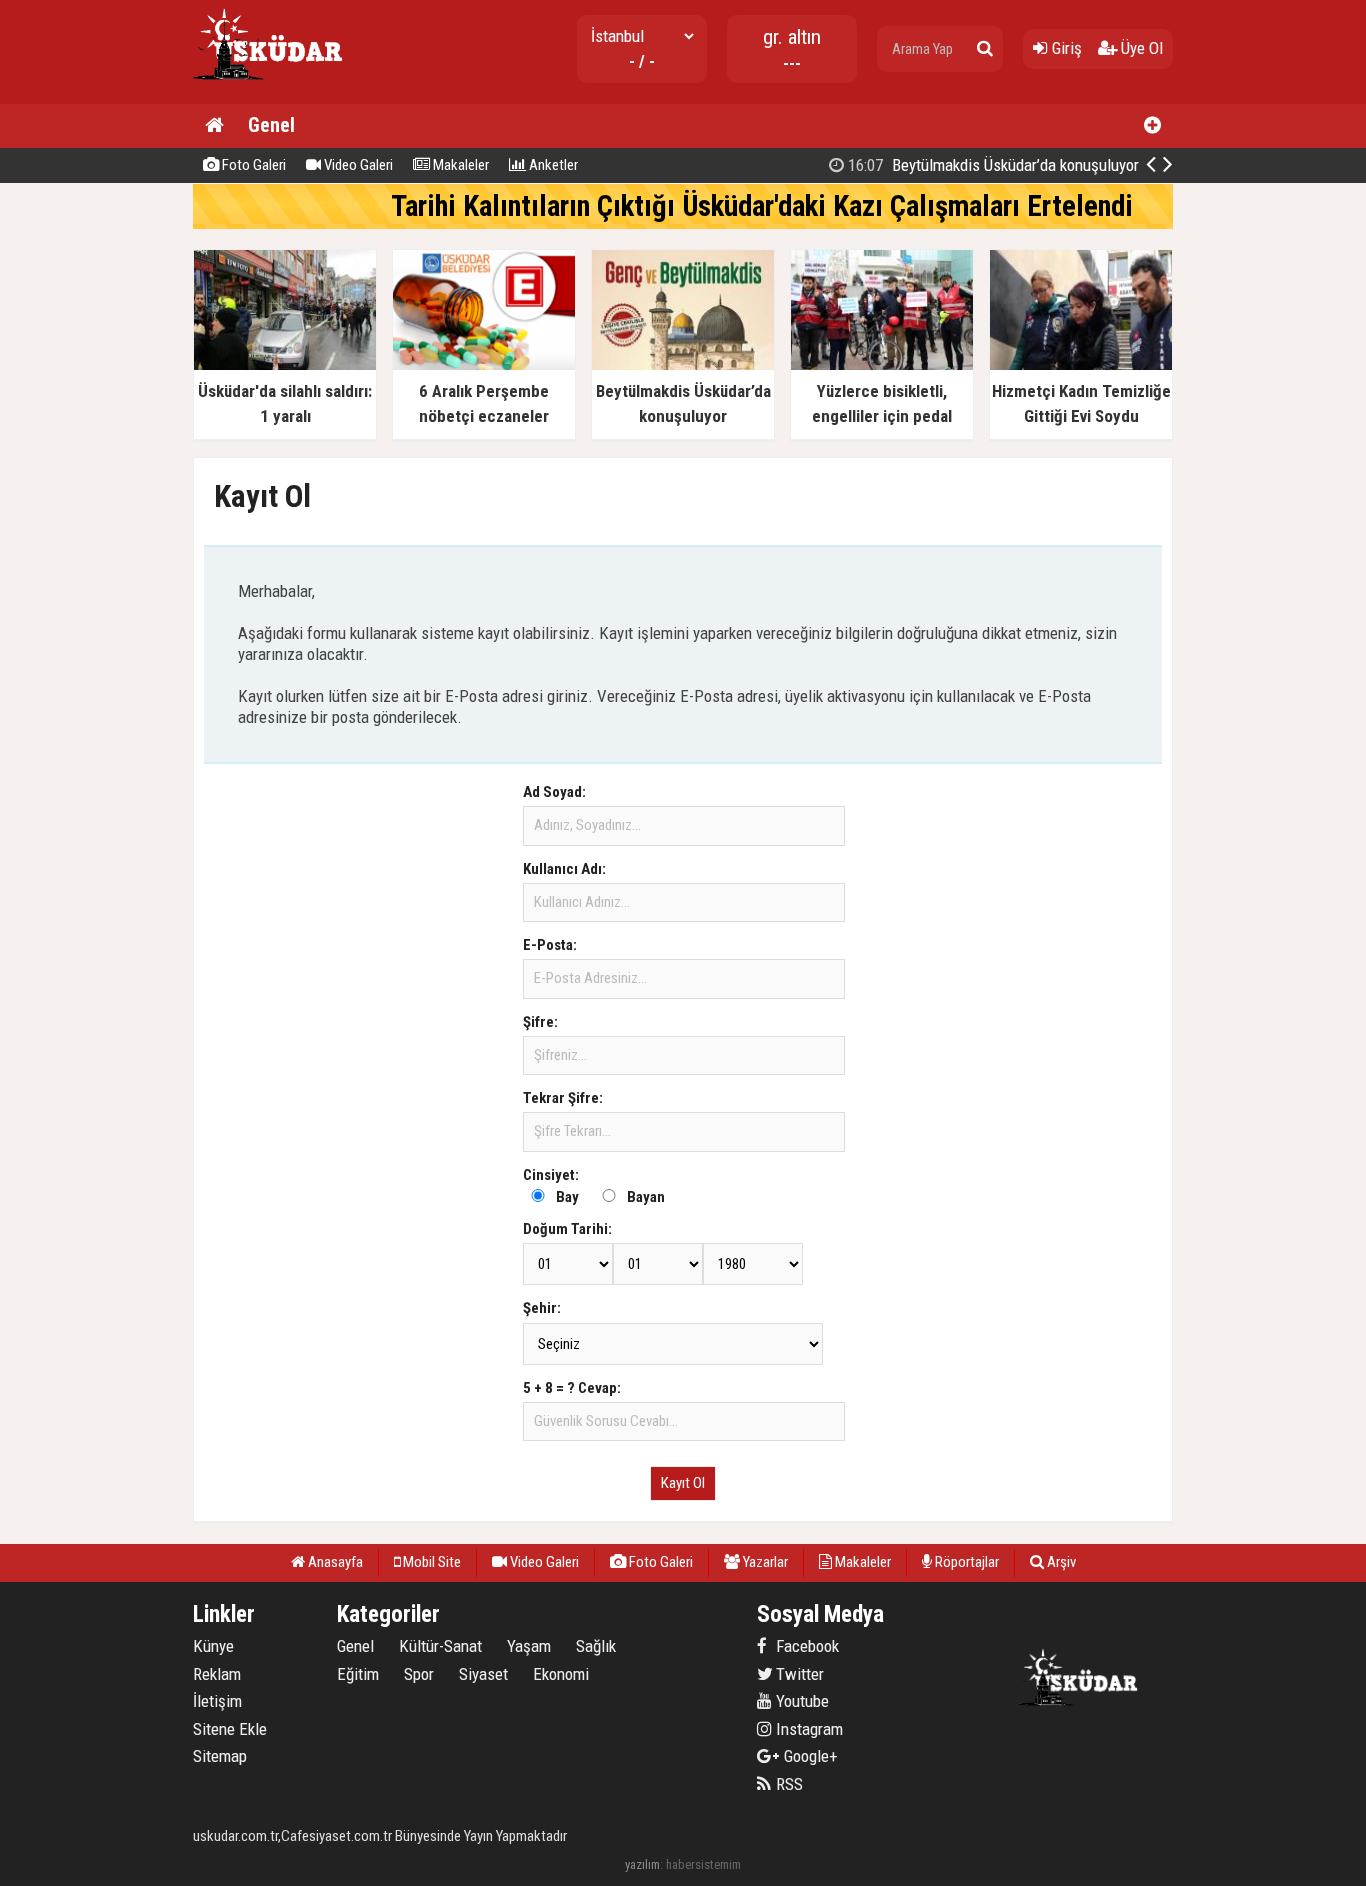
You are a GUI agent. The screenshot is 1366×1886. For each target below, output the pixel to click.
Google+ (805, 1756)
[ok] (985, 49)
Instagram (807, 1729)
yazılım (642, 1864)
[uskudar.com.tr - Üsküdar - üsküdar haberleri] (268, 95)
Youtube (800, 1701)
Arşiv (1060, 1562)
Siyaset (483, 1674)
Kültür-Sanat (440, 1646)
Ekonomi (561, 1674)
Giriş (1065, 48)
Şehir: (542, 1308)
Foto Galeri (252, 165)
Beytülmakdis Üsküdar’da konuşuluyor (991, 165)
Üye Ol (1140, 48)
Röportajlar (965, 1562)
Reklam (217, 1674)
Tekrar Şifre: (563, 1098)
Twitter (798, 1674)
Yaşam (529, 1646)
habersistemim (703, 1864)
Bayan (646, 1197)
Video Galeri (357, 165)
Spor (419, 1674)
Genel (271, 125)
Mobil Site (430, 1562)
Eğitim (358, 1674)
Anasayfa (334, 1562)
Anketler (552, 165)
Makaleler (459, 165)
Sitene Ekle (230, 1729)
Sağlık (596, 1646)
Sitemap (220, 1756)
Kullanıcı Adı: (564, 869)
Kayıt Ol (683, 1483)
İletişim (217, 1701)
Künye (213, 1646)
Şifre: (540, 1022)
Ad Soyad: (554, 792)
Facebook (805, 1646)
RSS (787, 1784)
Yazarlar (764, 1562)
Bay (567, 1197)
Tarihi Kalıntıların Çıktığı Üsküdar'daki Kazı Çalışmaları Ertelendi (762, 206)
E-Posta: (550, 945)
